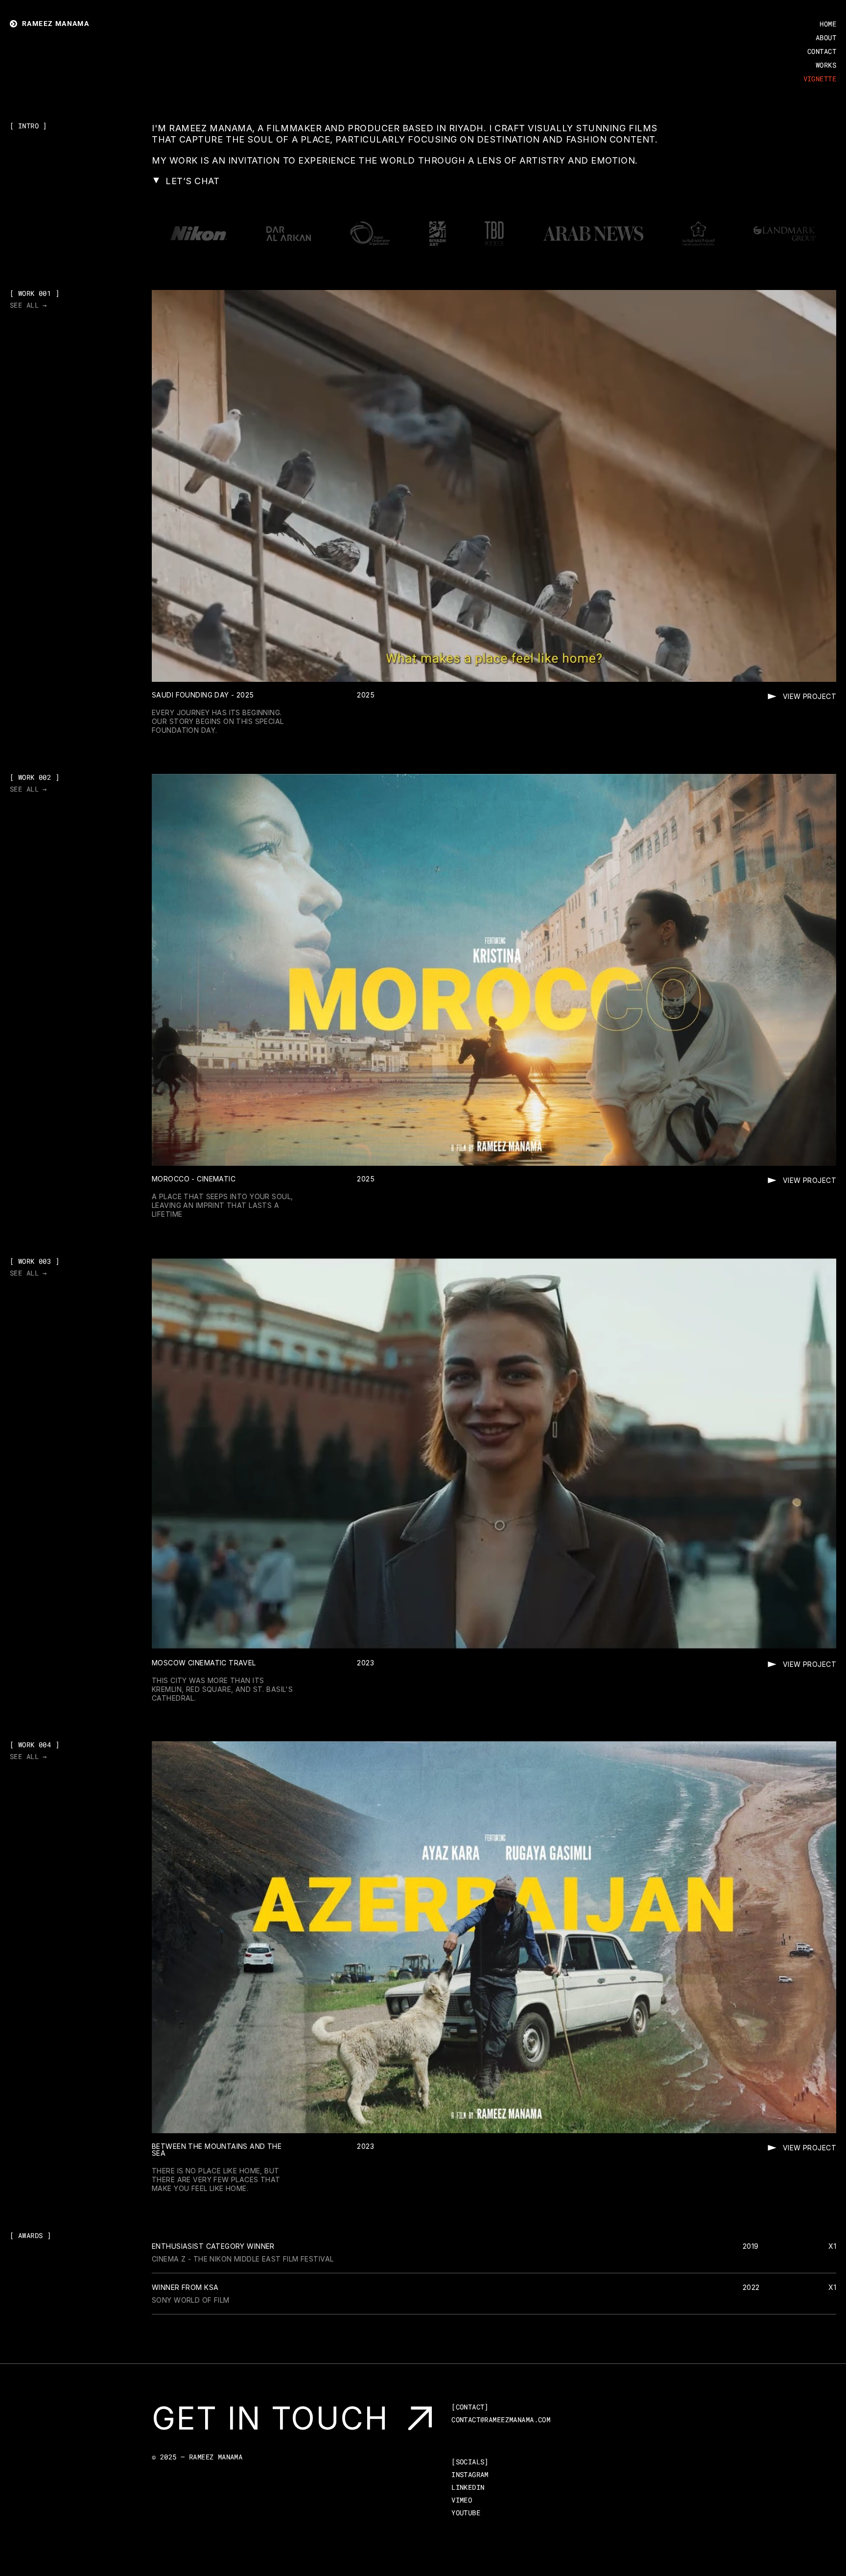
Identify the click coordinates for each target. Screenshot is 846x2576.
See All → (28, 305)
